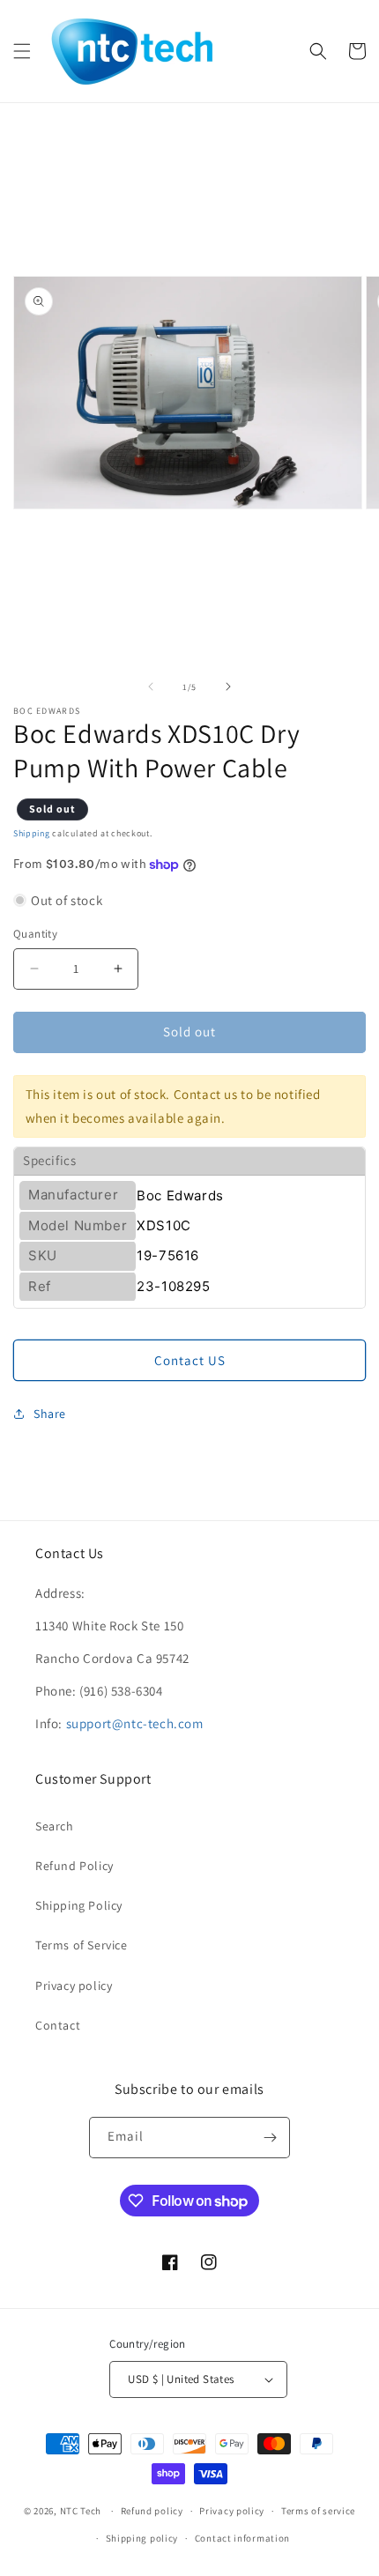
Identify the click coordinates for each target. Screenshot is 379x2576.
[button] (22, 51)
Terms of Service (82, 1945)
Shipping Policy (79, 1905)
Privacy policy (74, 1986)
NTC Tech (81, 2511)
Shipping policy (142, 2538)
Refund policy (152, 2511)
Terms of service (318, 2511)
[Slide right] (228, 687)
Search (55, 1826)
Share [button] (50, 1414)
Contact (58, 2025)
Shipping (32, 833)
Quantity (35, 934)
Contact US (190, 1360)
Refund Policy (74, 1866)
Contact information (242, 2538)
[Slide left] (151, 687)
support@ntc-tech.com (135, 1723)
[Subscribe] (270, 2138)
